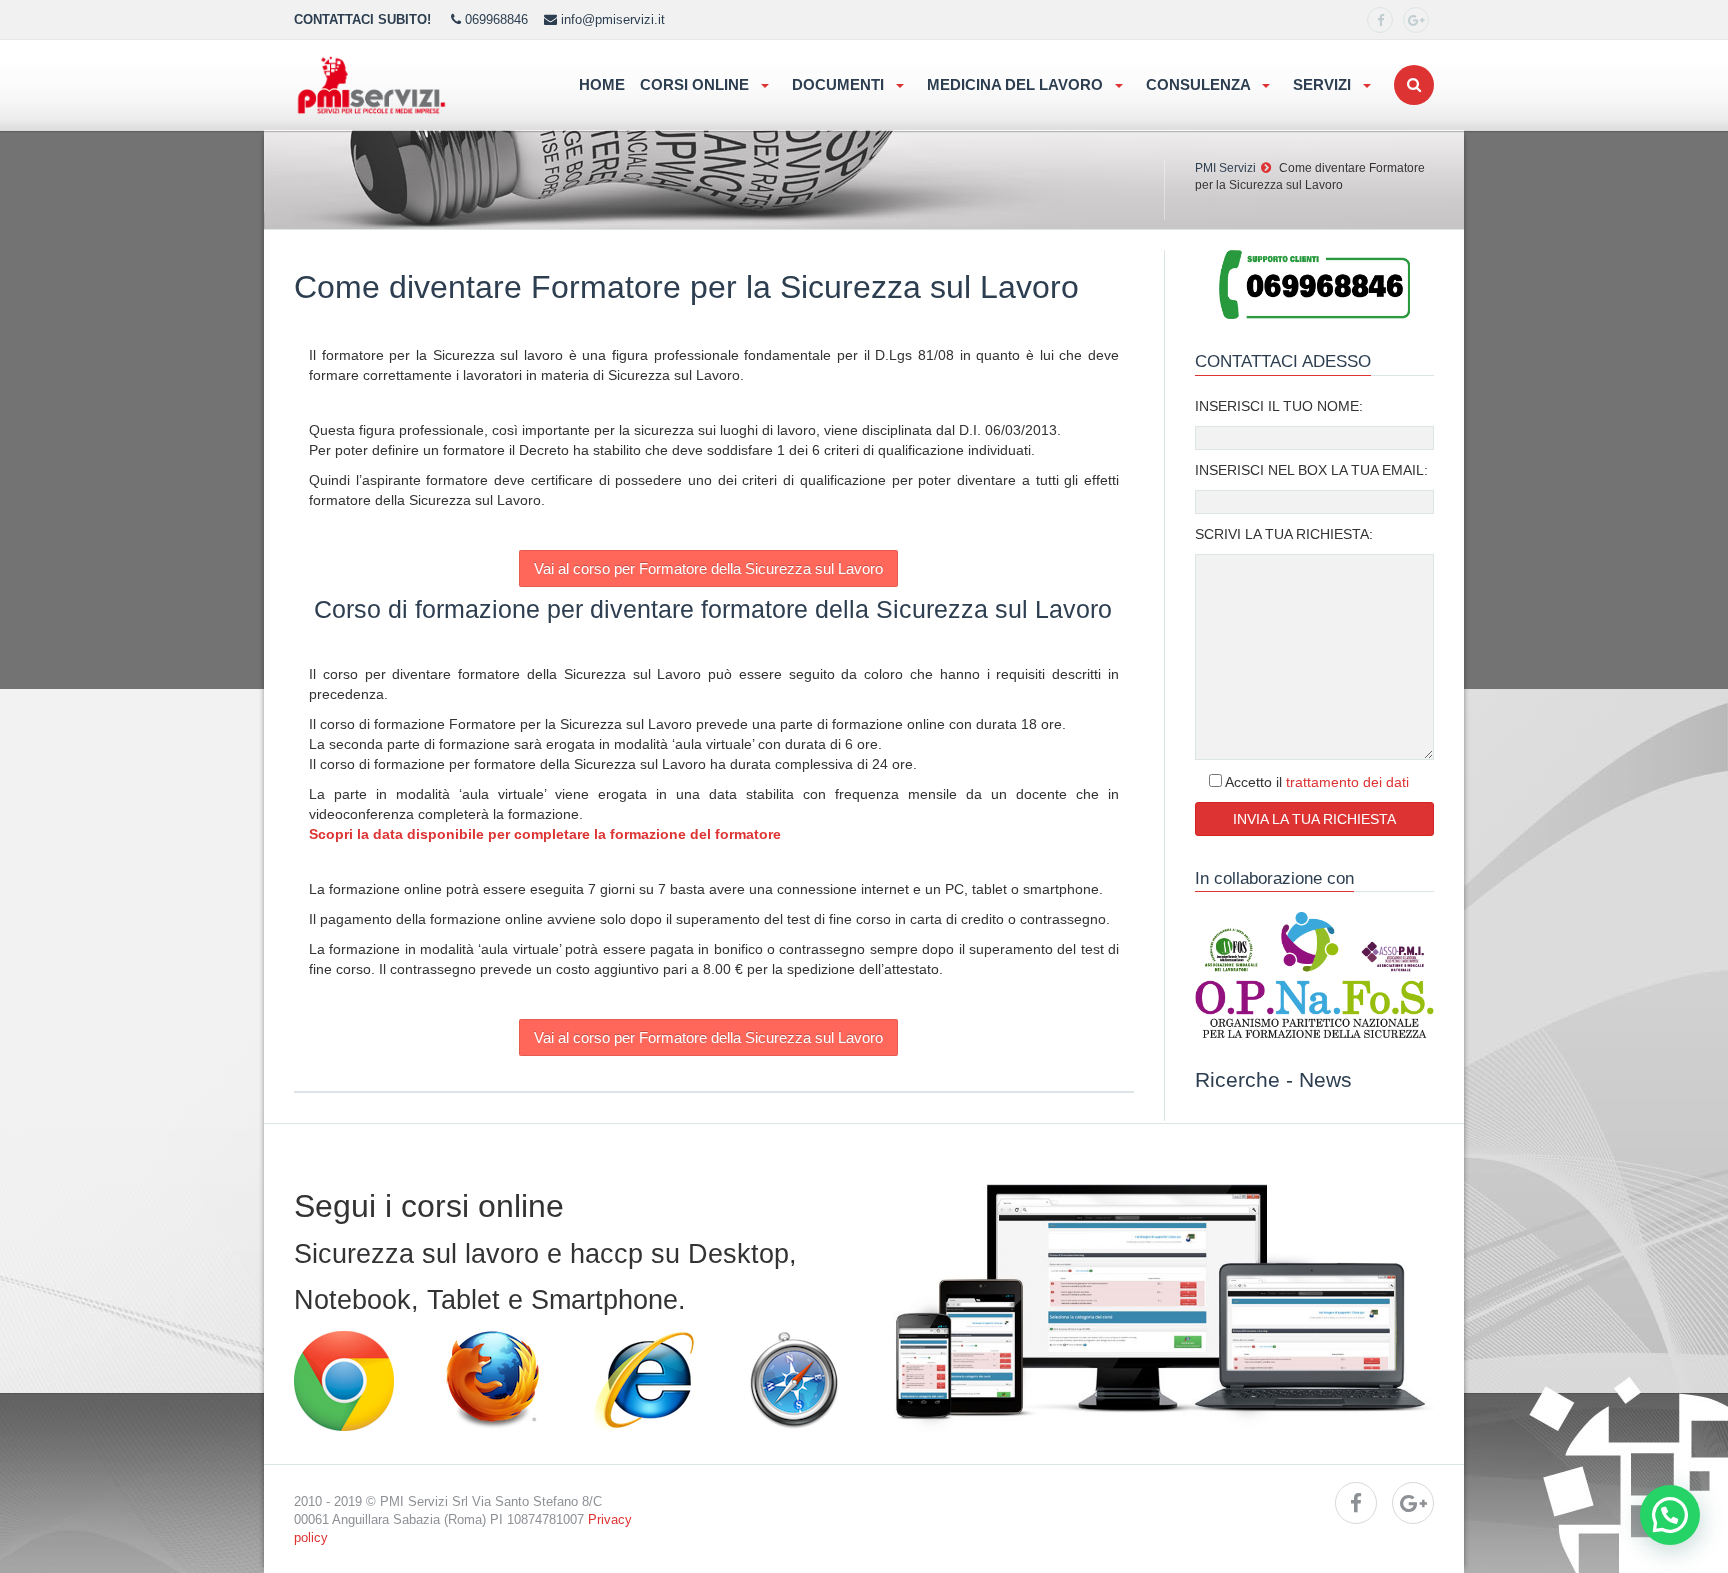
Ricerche (1237, 1079)
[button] (1670, 1515)
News (1325, 1079)
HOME (602, 84)
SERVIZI (1324, 84)
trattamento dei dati (1347, 782)
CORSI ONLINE (696, 84)
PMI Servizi (1225, 168)
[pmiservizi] (1380, 19)
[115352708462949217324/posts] (1416, 19)
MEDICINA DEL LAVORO (1017, 84)
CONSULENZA (1200, 84)
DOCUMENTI (840, 84)
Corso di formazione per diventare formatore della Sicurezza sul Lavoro (713, 609)
